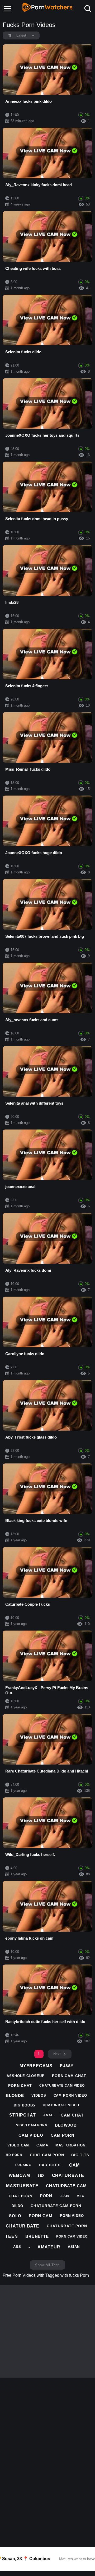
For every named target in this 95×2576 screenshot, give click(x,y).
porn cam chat (69, 2076)
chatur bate (23, 2226)
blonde (15, 2095)
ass (17, 2247)
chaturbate (68, 2175)
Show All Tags (47, 2265)
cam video (31, 2135)
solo (15, 2216)
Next (57, 2054)
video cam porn (32, 2125)
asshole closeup (26, 2076)
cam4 (42, 2145)
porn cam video (72, 2236)
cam (74, 2165)
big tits (80, 2155)
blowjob (66, 2125)
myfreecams (36, 2066)
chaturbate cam (66, 2186)
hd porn (14, 2155)
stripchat (23, 2115)
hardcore (50, 2165)
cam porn (63, 2135)
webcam (19, 2175)
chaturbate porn (67, 2226)
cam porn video (70, 2095)
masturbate (22, 2186)
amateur (49, 2247)
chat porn (21, 2196)
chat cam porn (47, 2155)
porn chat (20, 2086)
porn (46, 2196)
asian (74, 2247)
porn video (72, 2216)
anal (48, 2115)
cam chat (72, 2115)
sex (41, 2176)
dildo (18, 2206)
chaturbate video (61, 2105)
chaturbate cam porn (56, 2206)
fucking (23, 2165)
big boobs (25, 2105)
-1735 (65, 2196)
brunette (37, 2236)
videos (39, 2095)
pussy (67, 2066)
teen (12, 2236)
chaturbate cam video (62, 2086)
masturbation (70, 2145)
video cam (18, 2145)
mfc (81, 2196)
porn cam (41, 2216)
